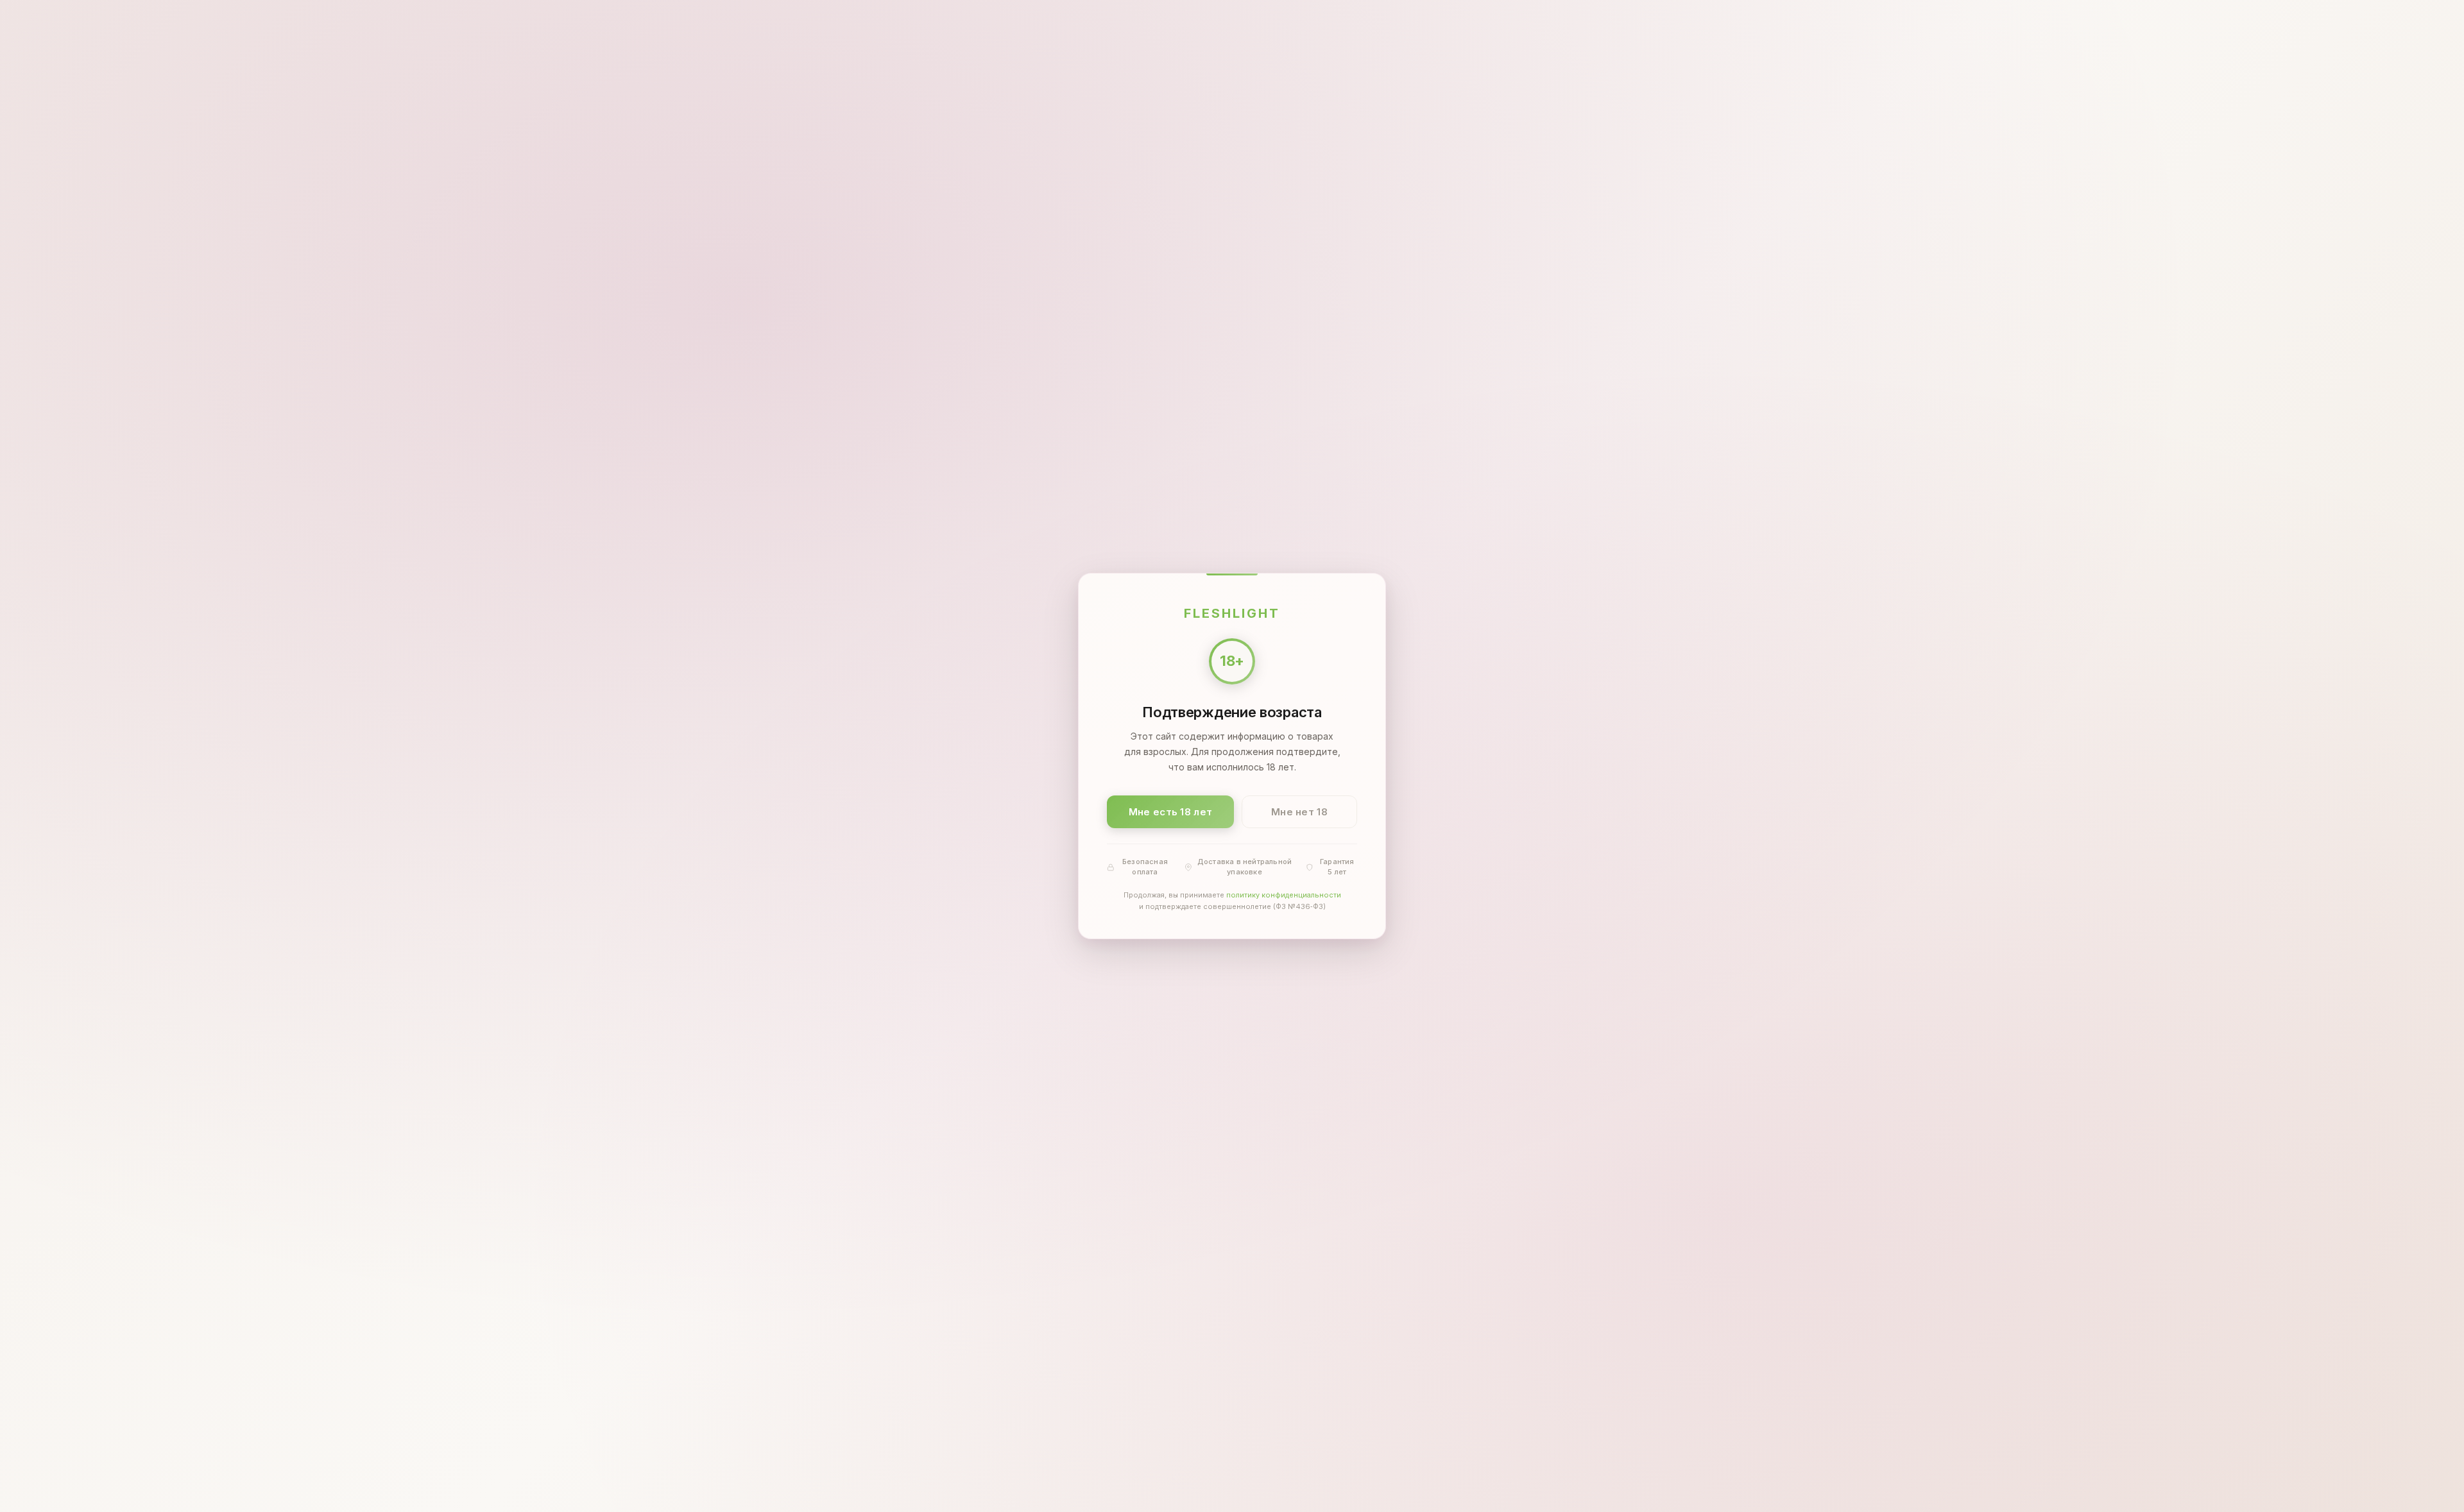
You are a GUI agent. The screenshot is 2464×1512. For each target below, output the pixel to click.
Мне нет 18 (1299, 812)
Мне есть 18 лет (1171, 812)
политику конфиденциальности (1284, 896)
